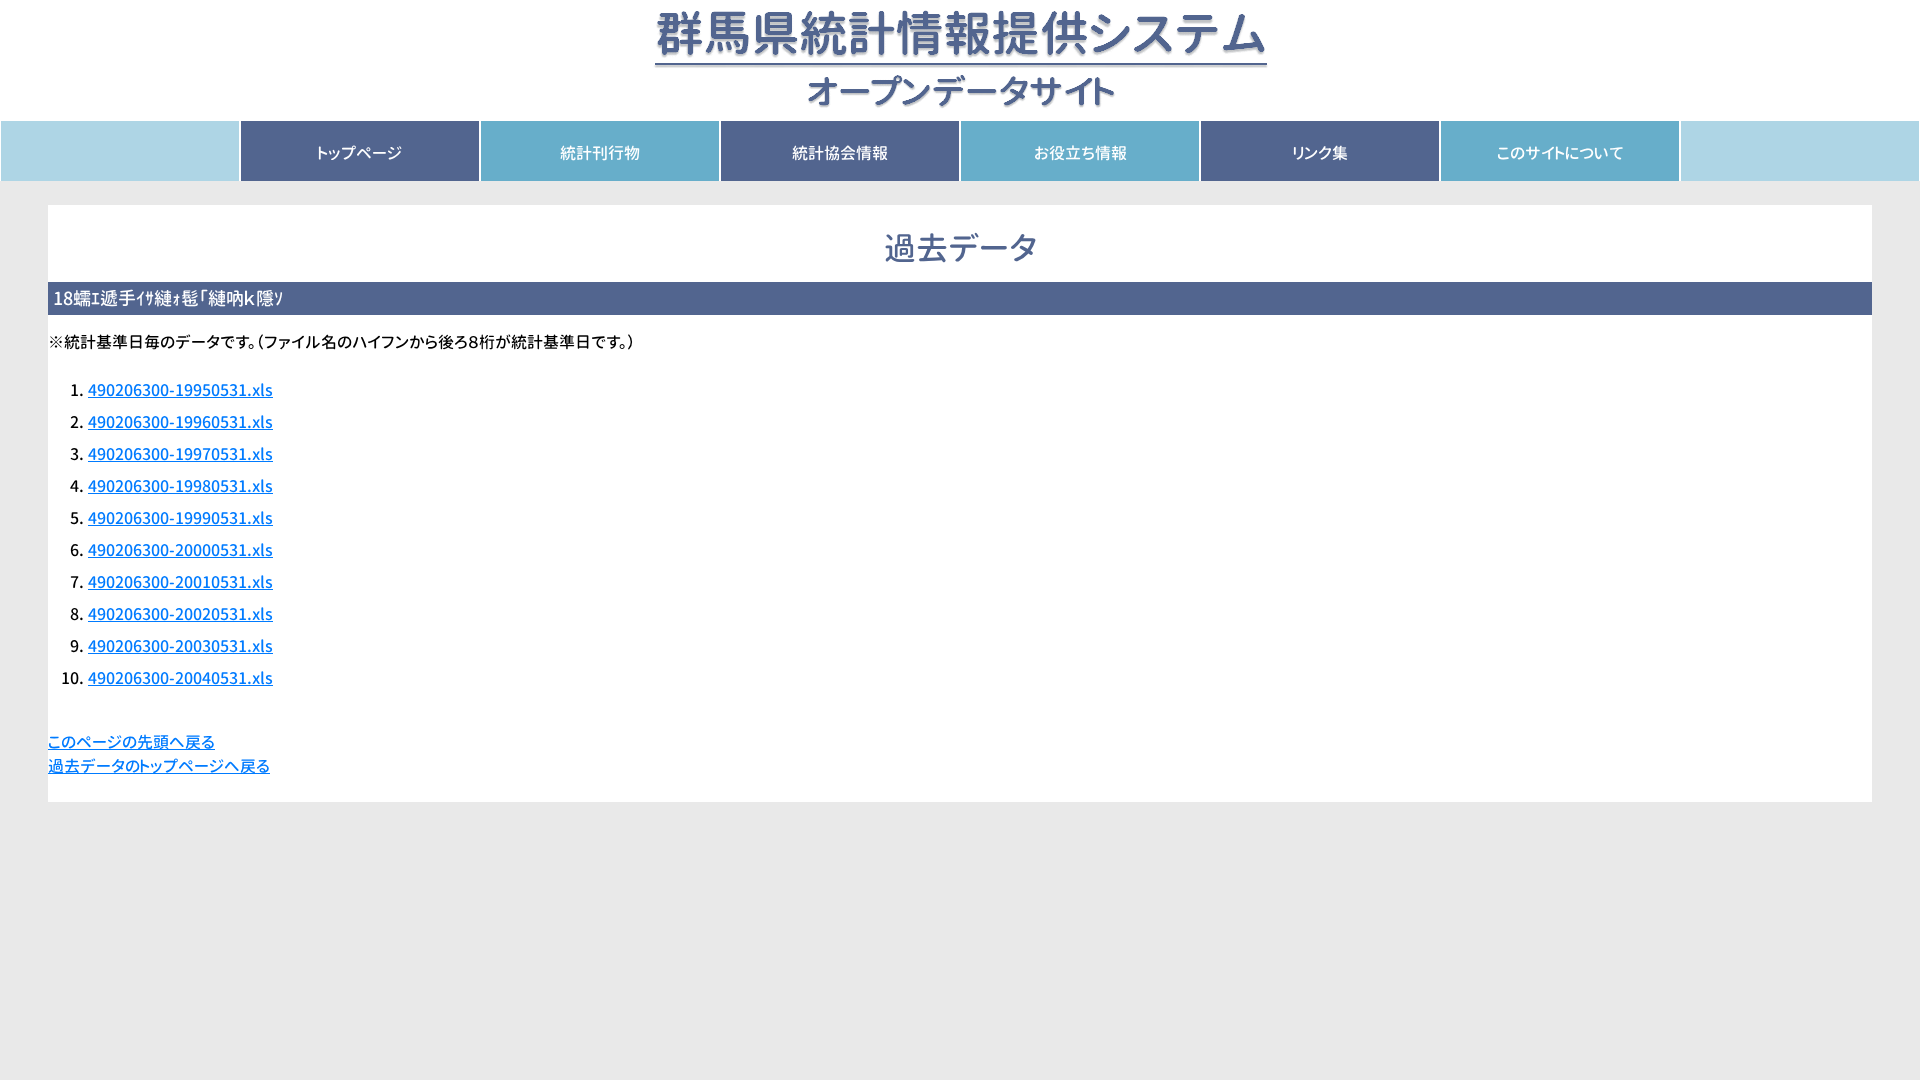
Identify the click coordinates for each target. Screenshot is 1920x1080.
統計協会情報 (840, 153)
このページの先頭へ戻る (131, 742)
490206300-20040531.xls (180, 678)
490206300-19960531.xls (180, 422)
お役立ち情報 (1080, 153)
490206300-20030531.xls (180, 646)
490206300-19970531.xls (180, 454)
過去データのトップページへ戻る (159, 766)
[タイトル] (960, 59)
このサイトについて (1560, 153)
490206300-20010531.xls (180, 582)
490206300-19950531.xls (180, 390)
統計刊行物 (600, 153)
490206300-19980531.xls (180, 486)
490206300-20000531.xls (180, 550)
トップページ (360, 153)
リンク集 (1320, 153)
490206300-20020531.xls (180, 614)
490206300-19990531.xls (180, 518)
